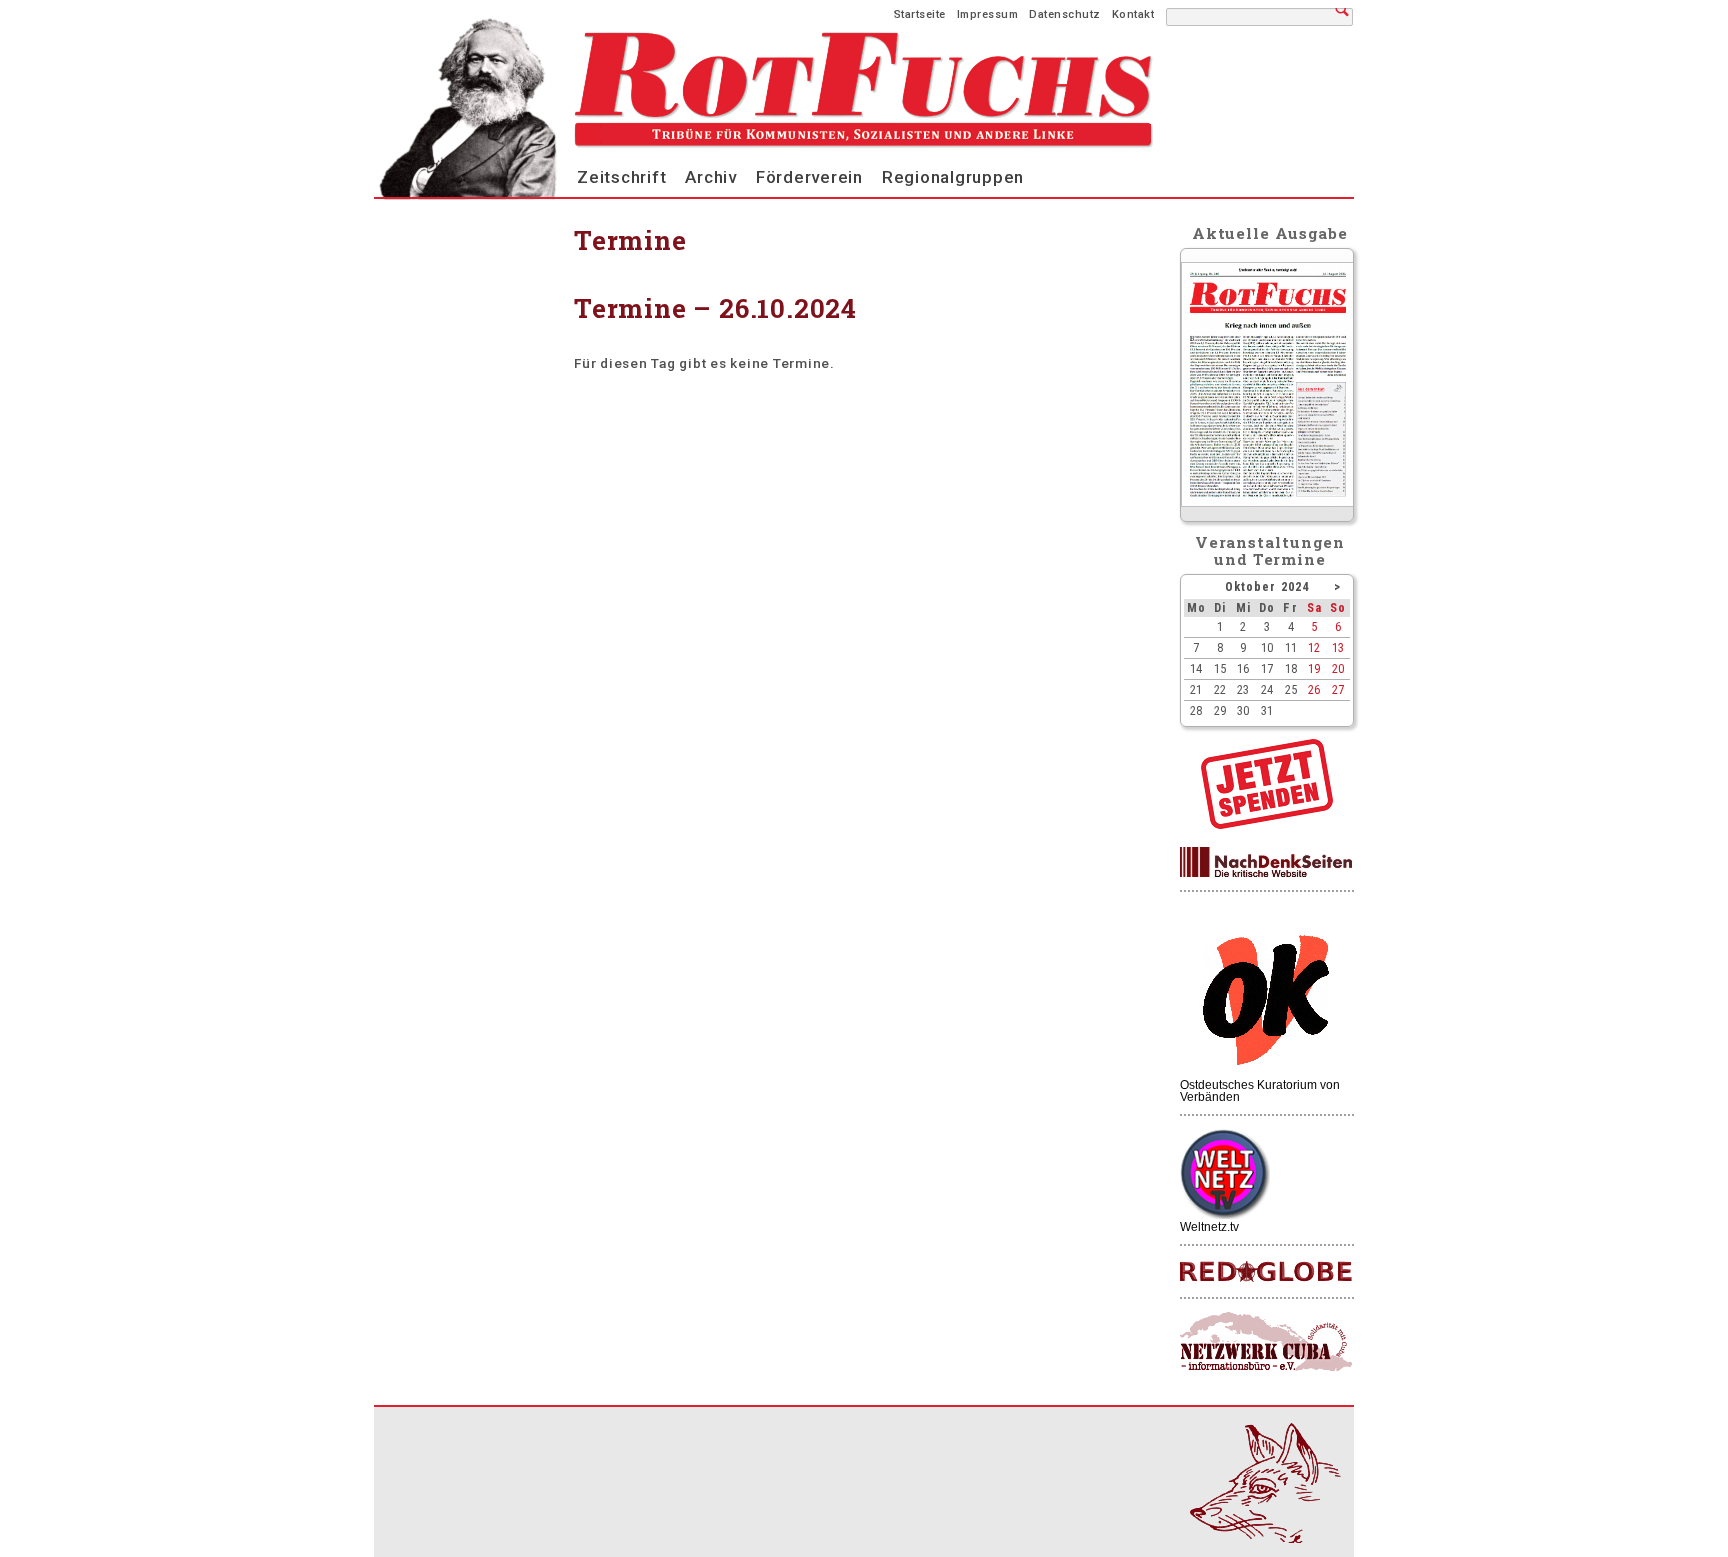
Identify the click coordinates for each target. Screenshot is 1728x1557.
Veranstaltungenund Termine (1270, 550)
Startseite (920, 14)
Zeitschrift (621, 177)
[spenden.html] (1267, 824)
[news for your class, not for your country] (1266, 1272)
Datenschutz (1065, 14)
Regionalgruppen (953, 177)
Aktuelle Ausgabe (1270, 233)
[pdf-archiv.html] (1268, 502)
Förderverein (809, 177)
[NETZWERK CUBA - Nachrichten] (1266, 1342)
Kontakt (1133, 14)
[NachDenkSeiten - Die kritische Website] (1266, 863)
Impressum (988, 14)
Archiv (711, 177)
